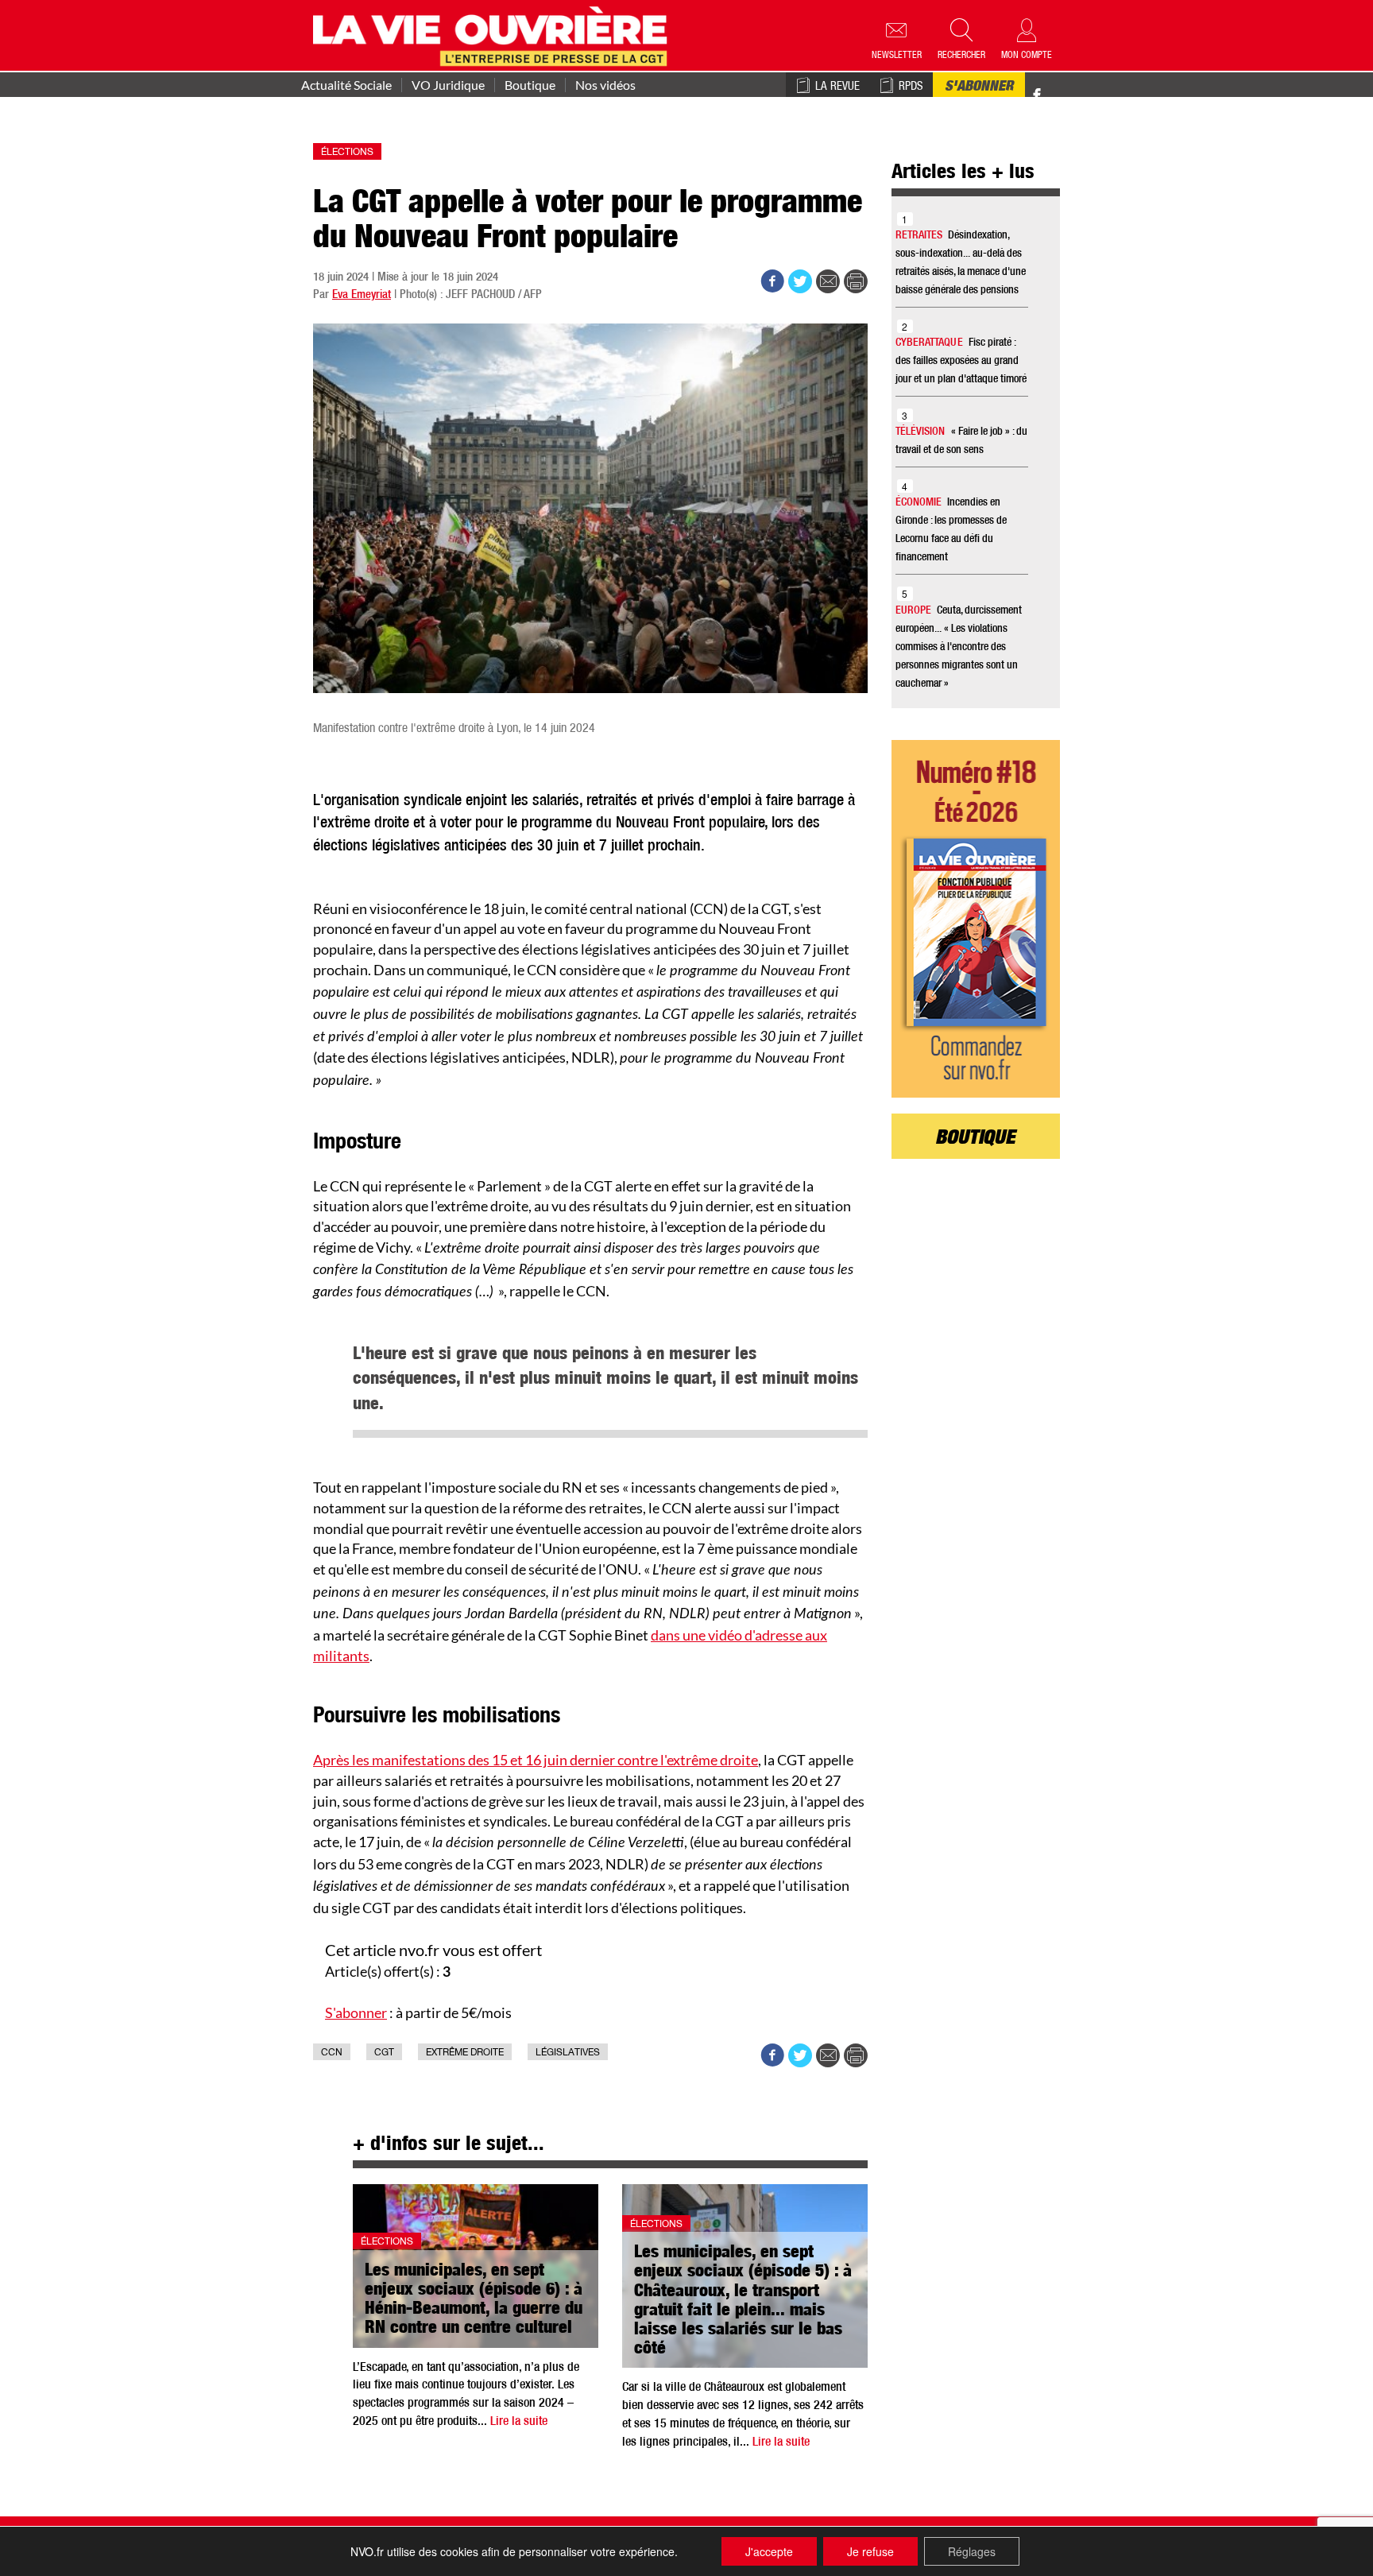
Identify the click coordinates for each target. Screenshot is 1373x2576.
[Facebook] (1037, 96)
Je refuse (870, 2551)
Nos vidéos (605, 85)
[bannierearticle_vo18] (976, 919)
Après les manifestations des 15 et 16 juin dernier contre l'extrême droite (536, 1760)
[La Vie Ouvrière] (494, 34)
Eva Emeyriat (362, 295)
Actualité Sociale (346, 85)
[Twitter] (1054, 87)
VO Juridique (448, 85)
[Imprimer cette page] (856, 281)
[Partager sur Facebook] (772, 281)
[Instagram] (1065, 96)
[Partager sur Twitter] (800, 281)
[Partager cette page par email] (828, 281)
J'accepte (769, 2551)
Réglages (972, 2551)
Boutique (530, 85)
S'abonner (979, 87)
